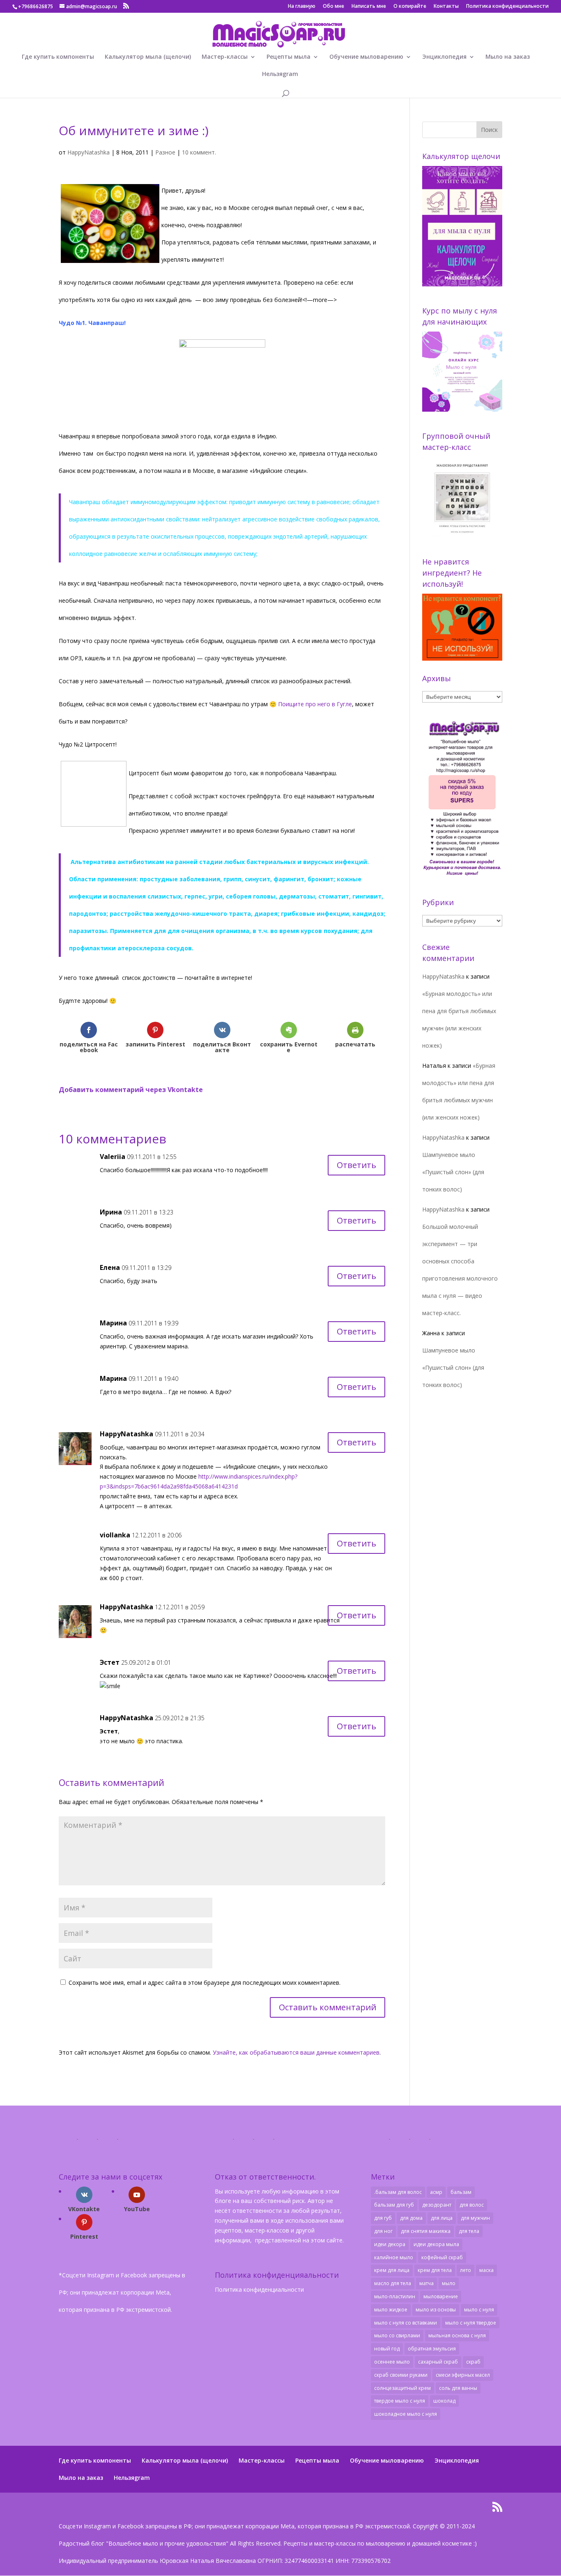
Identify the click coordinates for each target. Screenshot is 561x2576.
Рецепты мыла (289, 57)
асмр (436, 2192)
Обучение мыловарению (366, 57)
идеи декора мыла (436, 2244)
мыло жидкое (391, 2310)
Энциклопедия (444, 57)
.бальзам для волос (398, 2192)
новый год (387, 2349)
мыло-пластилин (395, 2296)
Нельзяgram (280, 74)
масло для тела (393, 2283)
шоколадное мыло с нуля (406, 2414)
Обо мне (333, 7)
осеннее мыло (392, 2362)
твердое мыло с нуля (400, 2401)
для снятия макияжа (426, 2231)
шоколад (444, 2401)
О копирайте (410, 7)
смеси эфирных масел (463, 2375)
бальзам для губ (394, 2205)
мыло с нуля (479, 2310)
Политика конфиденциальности (507, 7)
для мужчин (475, 2218)
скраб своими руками (401, 2375)
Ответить (356, 1165)
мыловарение (441, 2296)
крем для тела (435, 2270)
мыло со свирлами (397, 2335)
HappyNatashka (89, 152)
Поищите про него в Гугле (315, 704)
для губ (383, 2218)
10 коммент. (199, 152)
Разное (165, 152)
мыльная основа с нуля (457, 2335)
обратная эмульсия (432, 2349)
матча (426, 2283)
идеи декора (390, 2244)
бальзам (461, 2192)
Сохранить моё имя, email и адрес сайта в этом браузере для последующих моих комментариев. (205, 1983)
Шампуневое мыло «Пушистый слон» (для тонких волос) (453, 1172)
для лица (442, 2218)
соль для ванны (458, 2388)
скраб (473, 2362)
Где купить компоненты (58, 57)
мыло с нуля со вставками (406, 2323)
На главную (302, 7)
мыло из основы (436, 2310)
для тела (469, 2231)
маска (486, 2270)
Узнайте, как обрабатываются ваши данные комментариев (296, 2052)
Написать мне (369, 7)
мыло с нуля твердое (471, 2323)
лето (466, 2270)
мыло (449, 2283)
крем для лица (392, 2270)
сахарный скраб (438, 2362)
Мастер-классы (225, 57)
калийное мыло (394, 2257)
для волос (472, 2205)
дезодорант (437, 2205)
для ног (383, 2231)
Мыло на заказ (508, 57)
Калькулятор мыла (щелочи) (148, 57)
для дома (411, 2218)
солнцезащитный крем (402, 2388)
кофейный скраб (442, 2257)
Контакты (446, 7)
